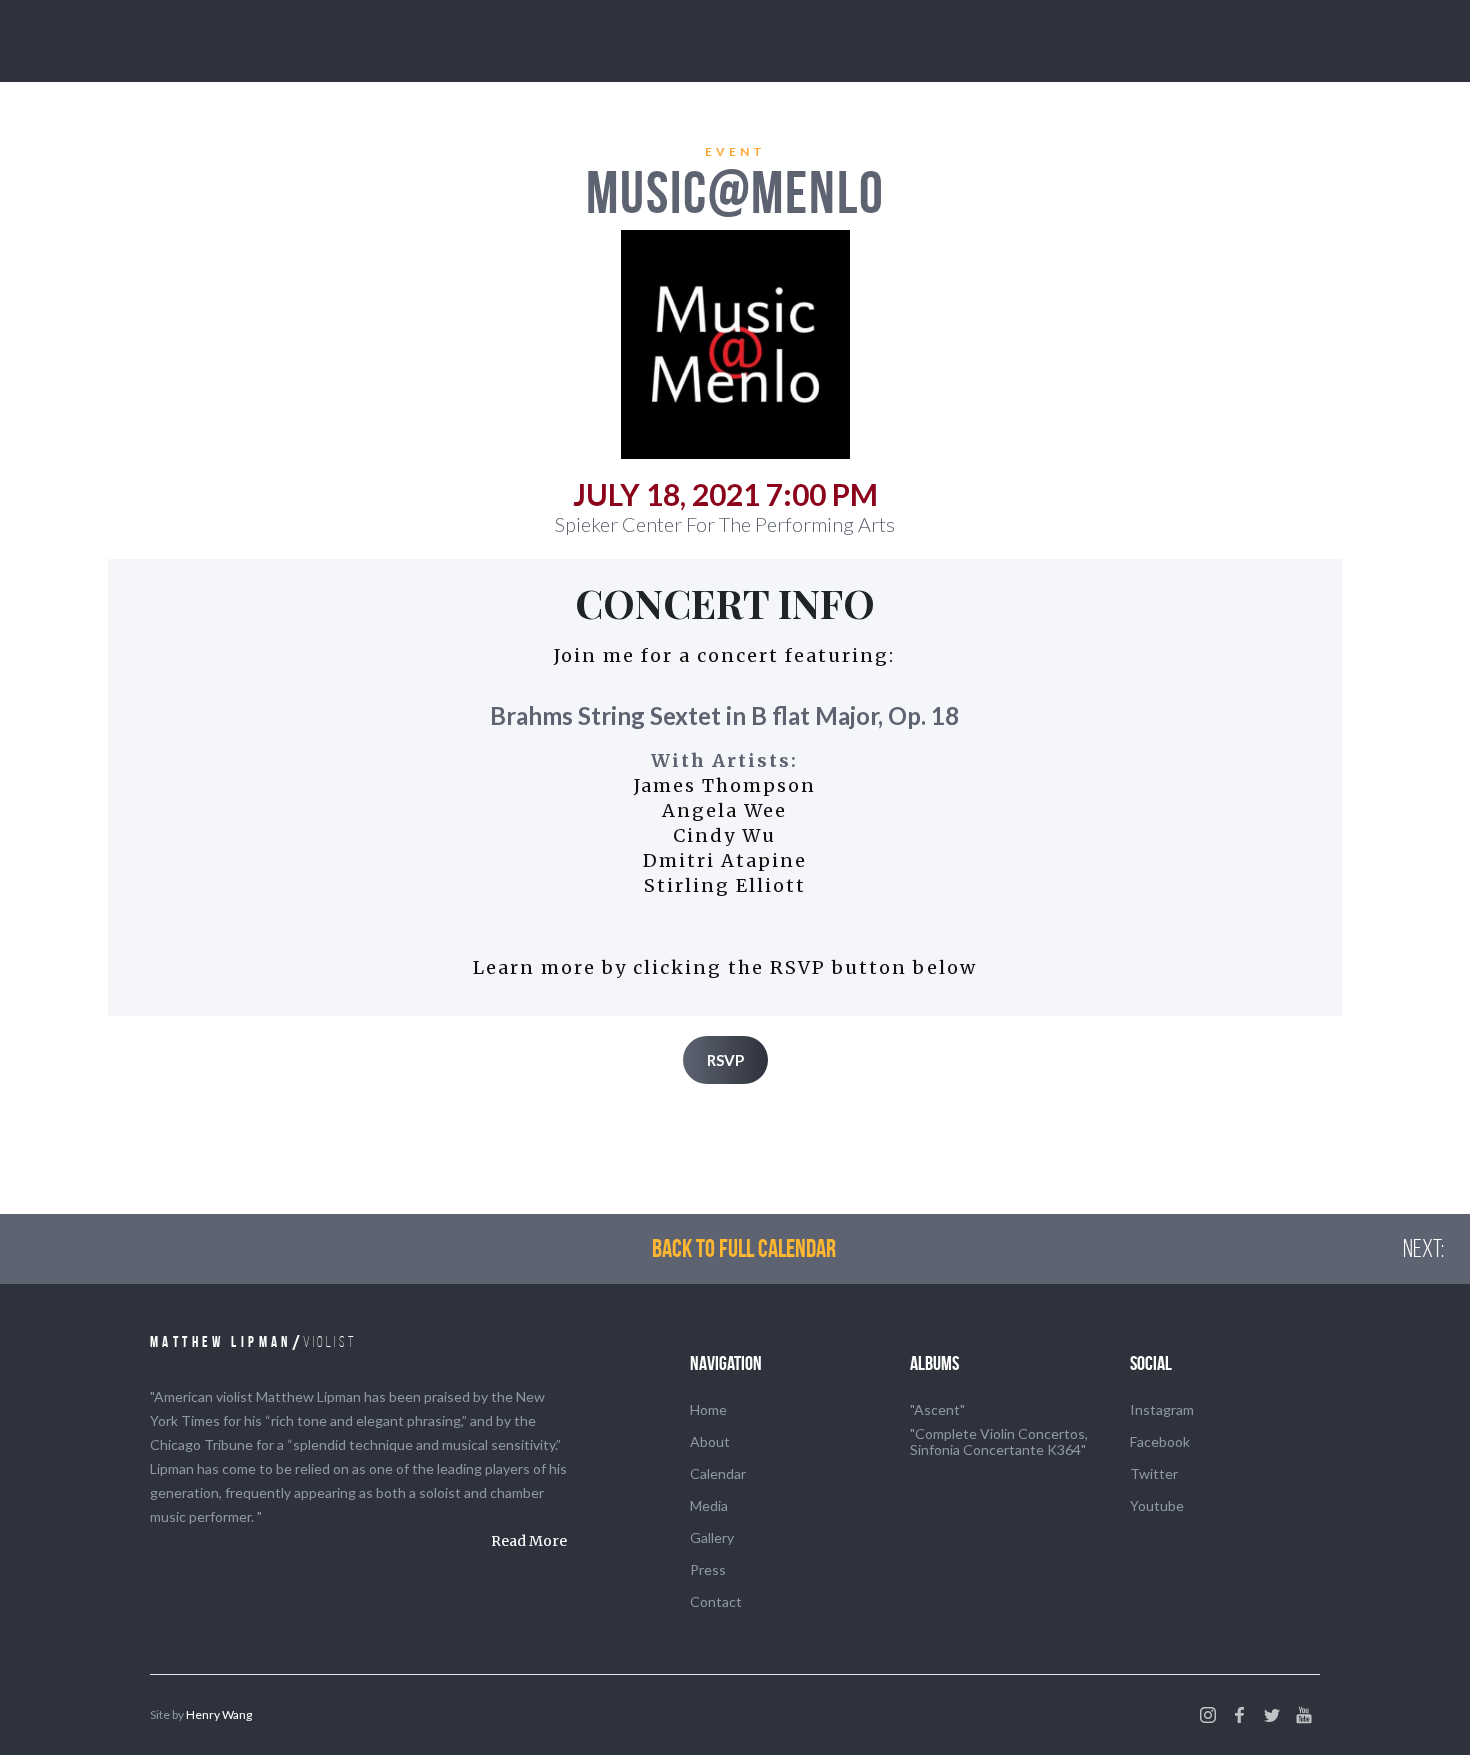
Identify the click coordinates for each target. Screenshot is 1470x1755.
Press (708, 1569)
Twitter (1154, 1473)
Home (708, 1409)
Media (709, 1505)
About (710, 1441)
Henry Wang (219, 1714)
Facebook (1160, 1441)
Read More (529, 1541)
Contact (716, 1601)
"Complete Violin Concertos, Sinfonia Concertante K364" (999, 1442)
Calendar (718, 1473)
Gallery (712, 1537)
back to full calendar (744, 1248)
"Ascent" (937, 1409)
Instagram (1162, 1409)
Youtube (1157, 1505)
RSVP (725, 1060)
